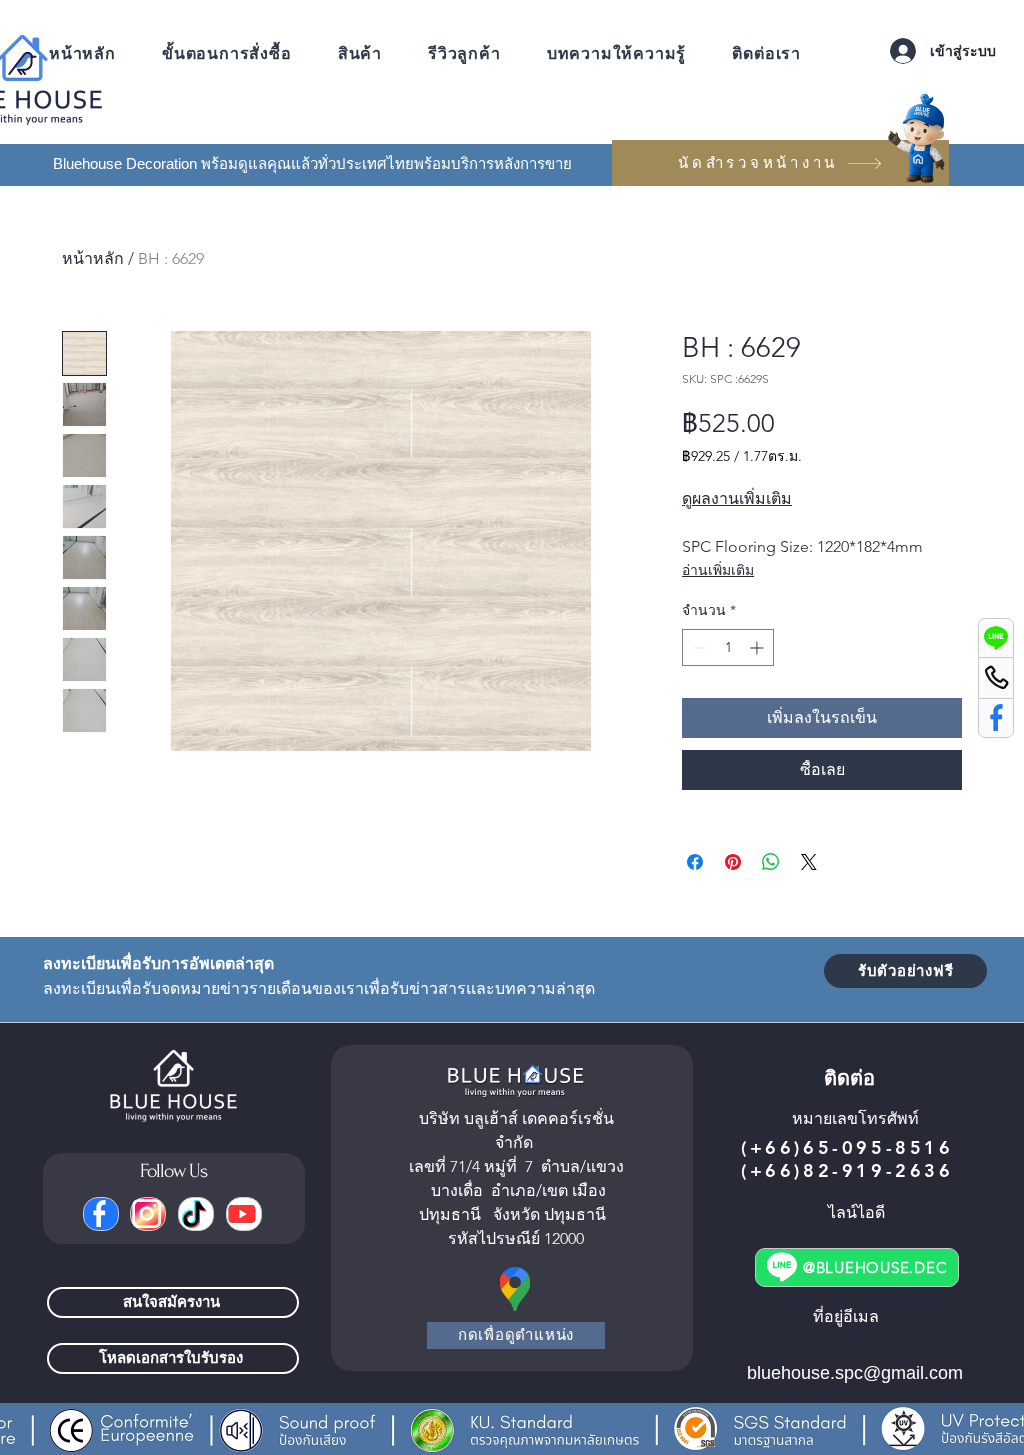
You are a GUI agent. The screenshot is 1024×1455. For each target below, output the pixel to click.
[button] (617, 53)
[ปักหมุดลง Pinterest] (733, 862)
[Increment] (758, 647)
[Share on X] (809, 862)
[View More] (996, 638)
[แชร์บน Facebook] (695, 862)
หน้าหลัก (93, 258)
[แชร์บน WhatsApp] (771, 862)
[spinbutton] (728, 647)
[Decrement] (697, 647)
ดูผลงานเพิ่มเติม (737, 498)
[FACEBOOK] (101, 1214)
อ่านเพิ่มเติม (718, 570)
